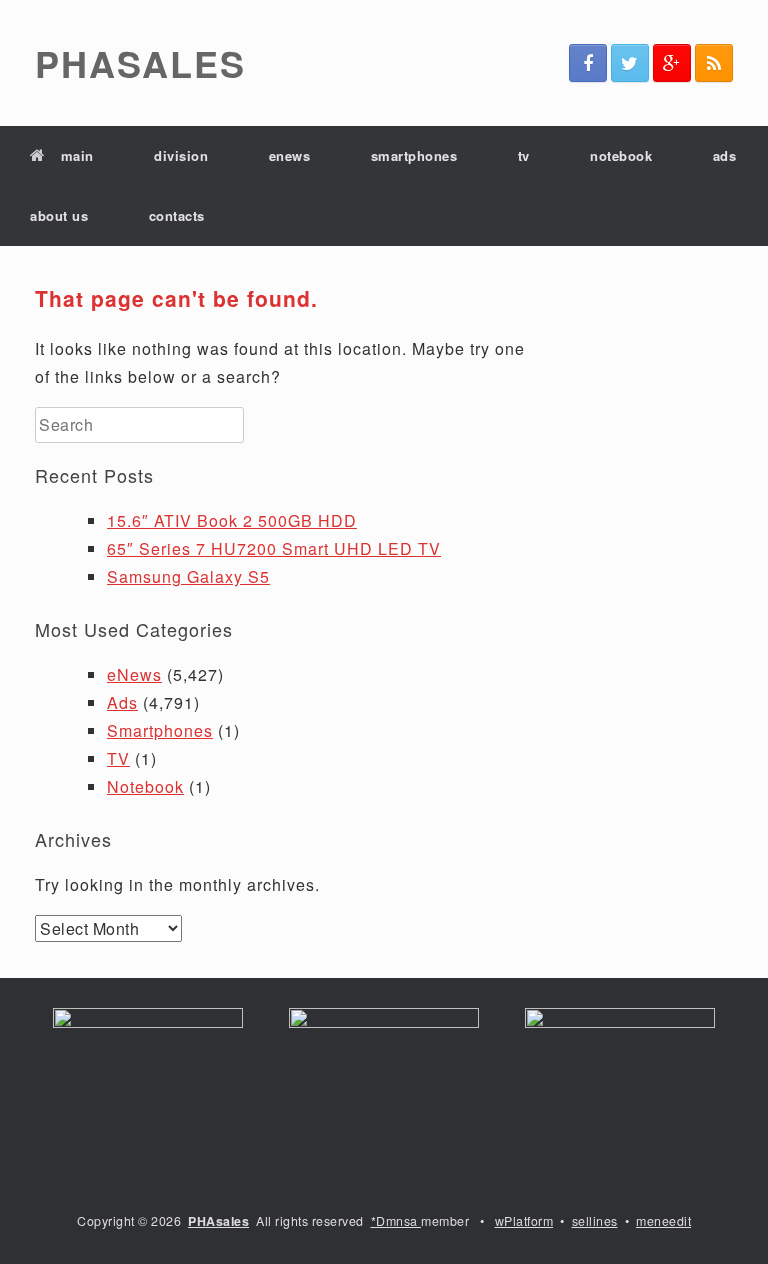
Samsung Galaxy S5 (188, 576)
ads (725, 155)
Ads (122, 702)
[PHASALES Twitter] (630, 63)
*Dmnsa (396, 1221)
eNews (134, 674)
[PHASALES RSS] (714, 63)
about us (59, 215)
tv (524, 155)
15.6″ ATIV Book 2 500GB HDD (232, 520)
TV (118, 758)
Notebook (145, 786)
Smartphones (160, 730)
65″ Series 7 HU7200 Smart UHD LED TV (274, 548)
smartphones (414, 155)
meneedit (663, 1221)
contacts (177, 215)
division (181, 155)
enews (290, 155)
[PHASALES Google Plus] (672, 63)
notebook (621, 155)
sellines (595, 1221)
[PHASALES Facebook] (588, 63)
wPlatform (524, 1221)
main (77, 155)
